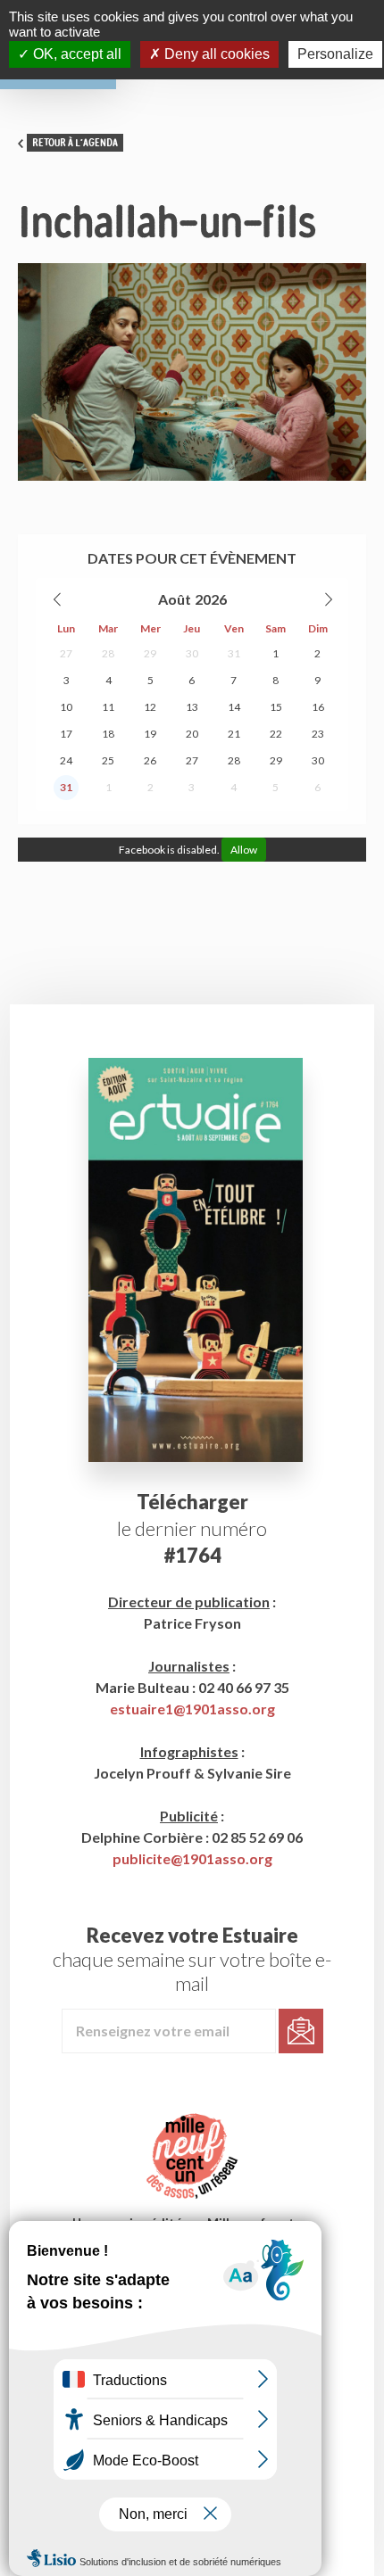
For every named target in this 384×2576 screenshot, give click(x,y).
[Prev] (58, 599)
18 (108, 734)
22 (276, 734)
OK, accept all (75, 54)
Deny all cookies (215, 54)
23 (318, 734)
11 (108, 707)
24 (66, 760)
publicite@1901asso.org (192, 1858)
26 (150, 760)
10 (66, 707)
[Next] (328, 599)
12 (150, 707)
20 (192, 734)
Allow (244, 850)
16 (318, 707)
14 (234, 707)
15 (276, 707)
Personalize (335, 54)
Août (175, 599)
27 (66, 653)
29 (150, 653)
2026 (211, 599)
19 (150, 734)
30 (192, 653)
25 (108, 760)
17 (66, 734)
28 (108, 653)
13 (192, 707)
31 (234, 653)
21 (234, 734)
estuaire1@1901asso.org (192, 1709)
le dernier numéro (192, 1528)
